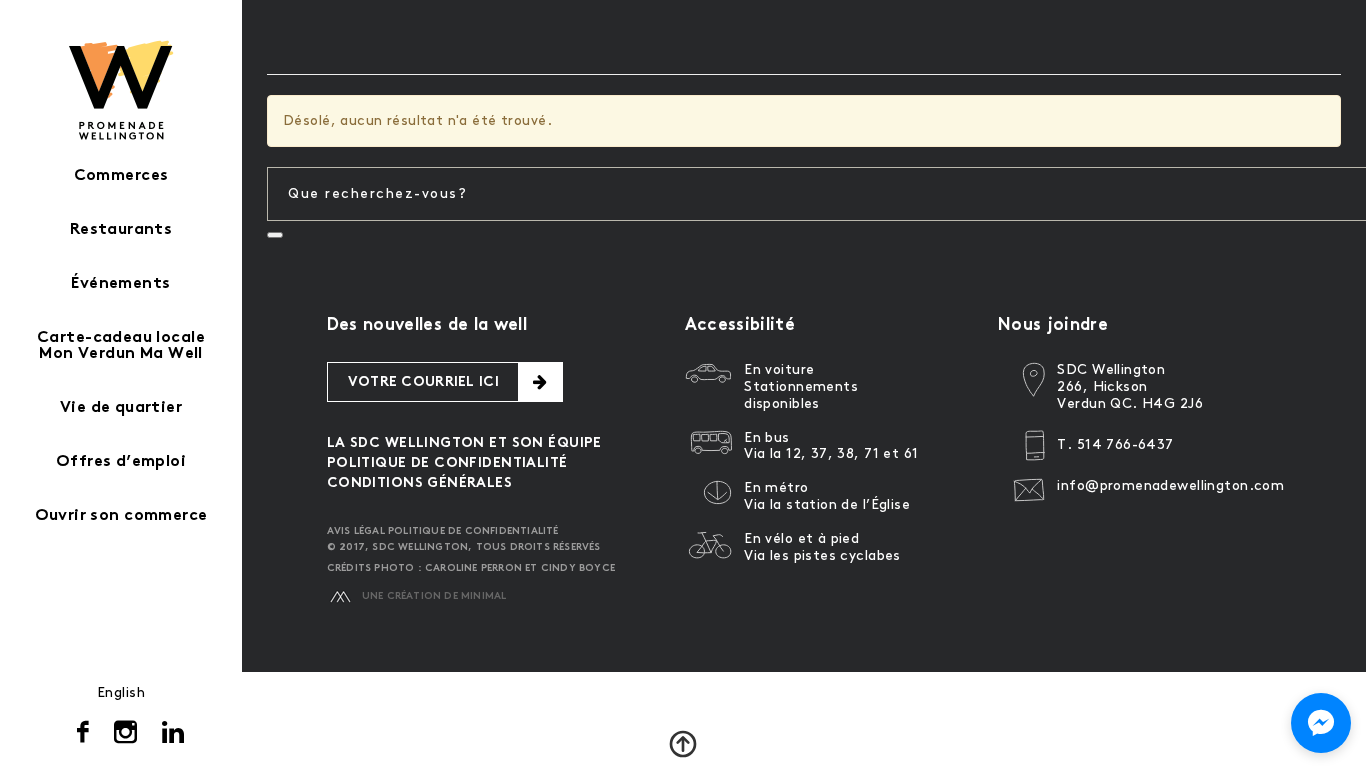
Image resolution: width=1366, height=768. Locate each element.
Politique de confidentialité (447, 463)
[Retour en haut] (683, 744)
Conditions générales (419, 483)
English (121, 692)
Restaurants (121, 230)
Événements (120, 284)
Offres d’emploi (121, 462)
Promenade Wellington (121, 90)
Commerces (121, 176)
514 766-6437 (1125, 444)
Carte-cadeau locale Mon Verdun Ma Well (121, 346)
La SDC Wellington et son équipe (464, 443)
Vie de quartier (121, 408)
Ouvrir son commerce (121, 516)
